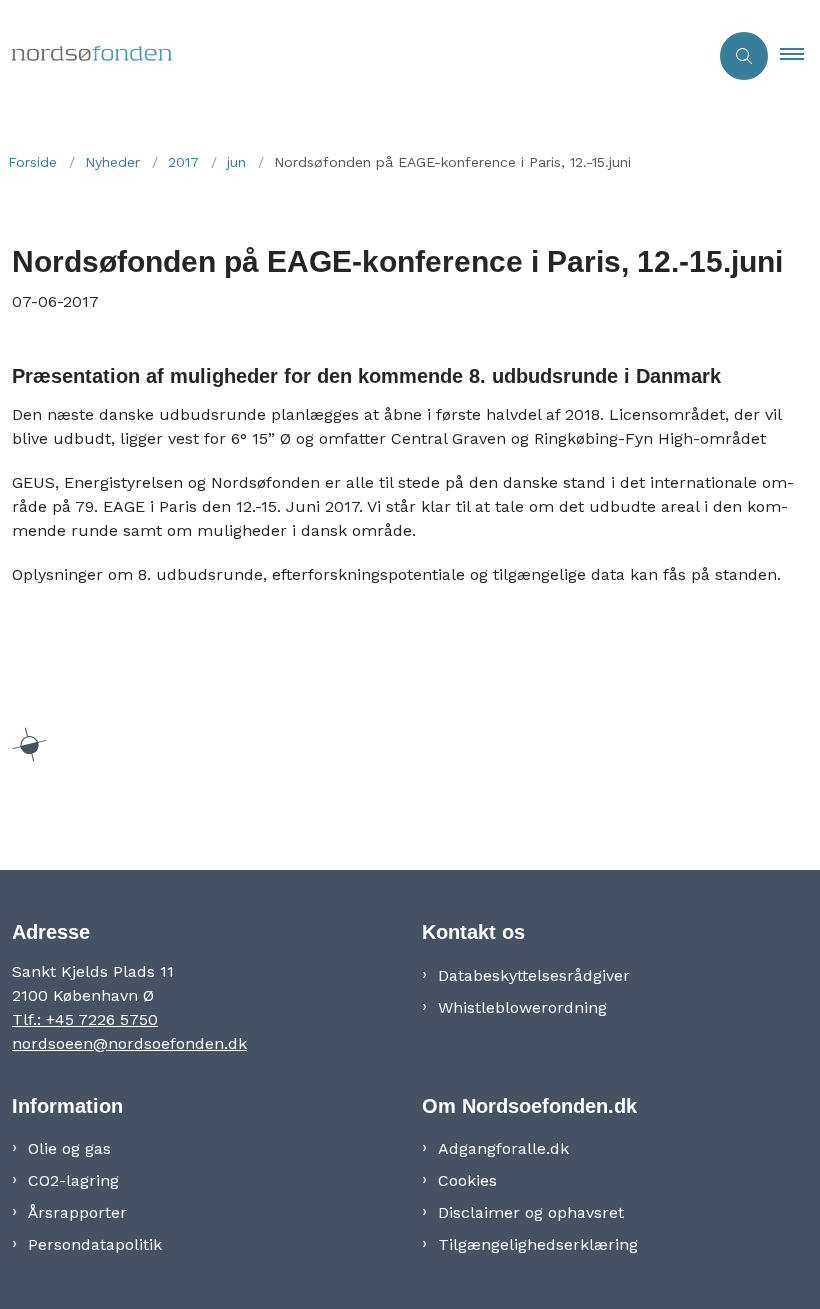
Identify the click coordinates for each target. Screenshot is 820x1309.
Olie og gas (69, 1148)
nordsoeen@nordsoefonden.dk (129, 1043)
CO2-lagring (73, 1180)
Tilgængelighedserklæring (538, 1244)
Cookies (467, 1180)
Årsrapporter (77, 1212)
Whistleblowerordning (522, 1007)
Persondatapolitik (95, 1244)
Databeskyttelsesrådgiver (534, 975)
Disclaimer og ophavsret (531, 1212)
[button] (800, 56)
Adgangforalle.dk (503, 1148)
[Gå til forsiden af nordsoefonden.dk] (346, 56)
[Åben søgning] (744, 56)
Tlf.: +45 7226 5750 (85, 1019)
